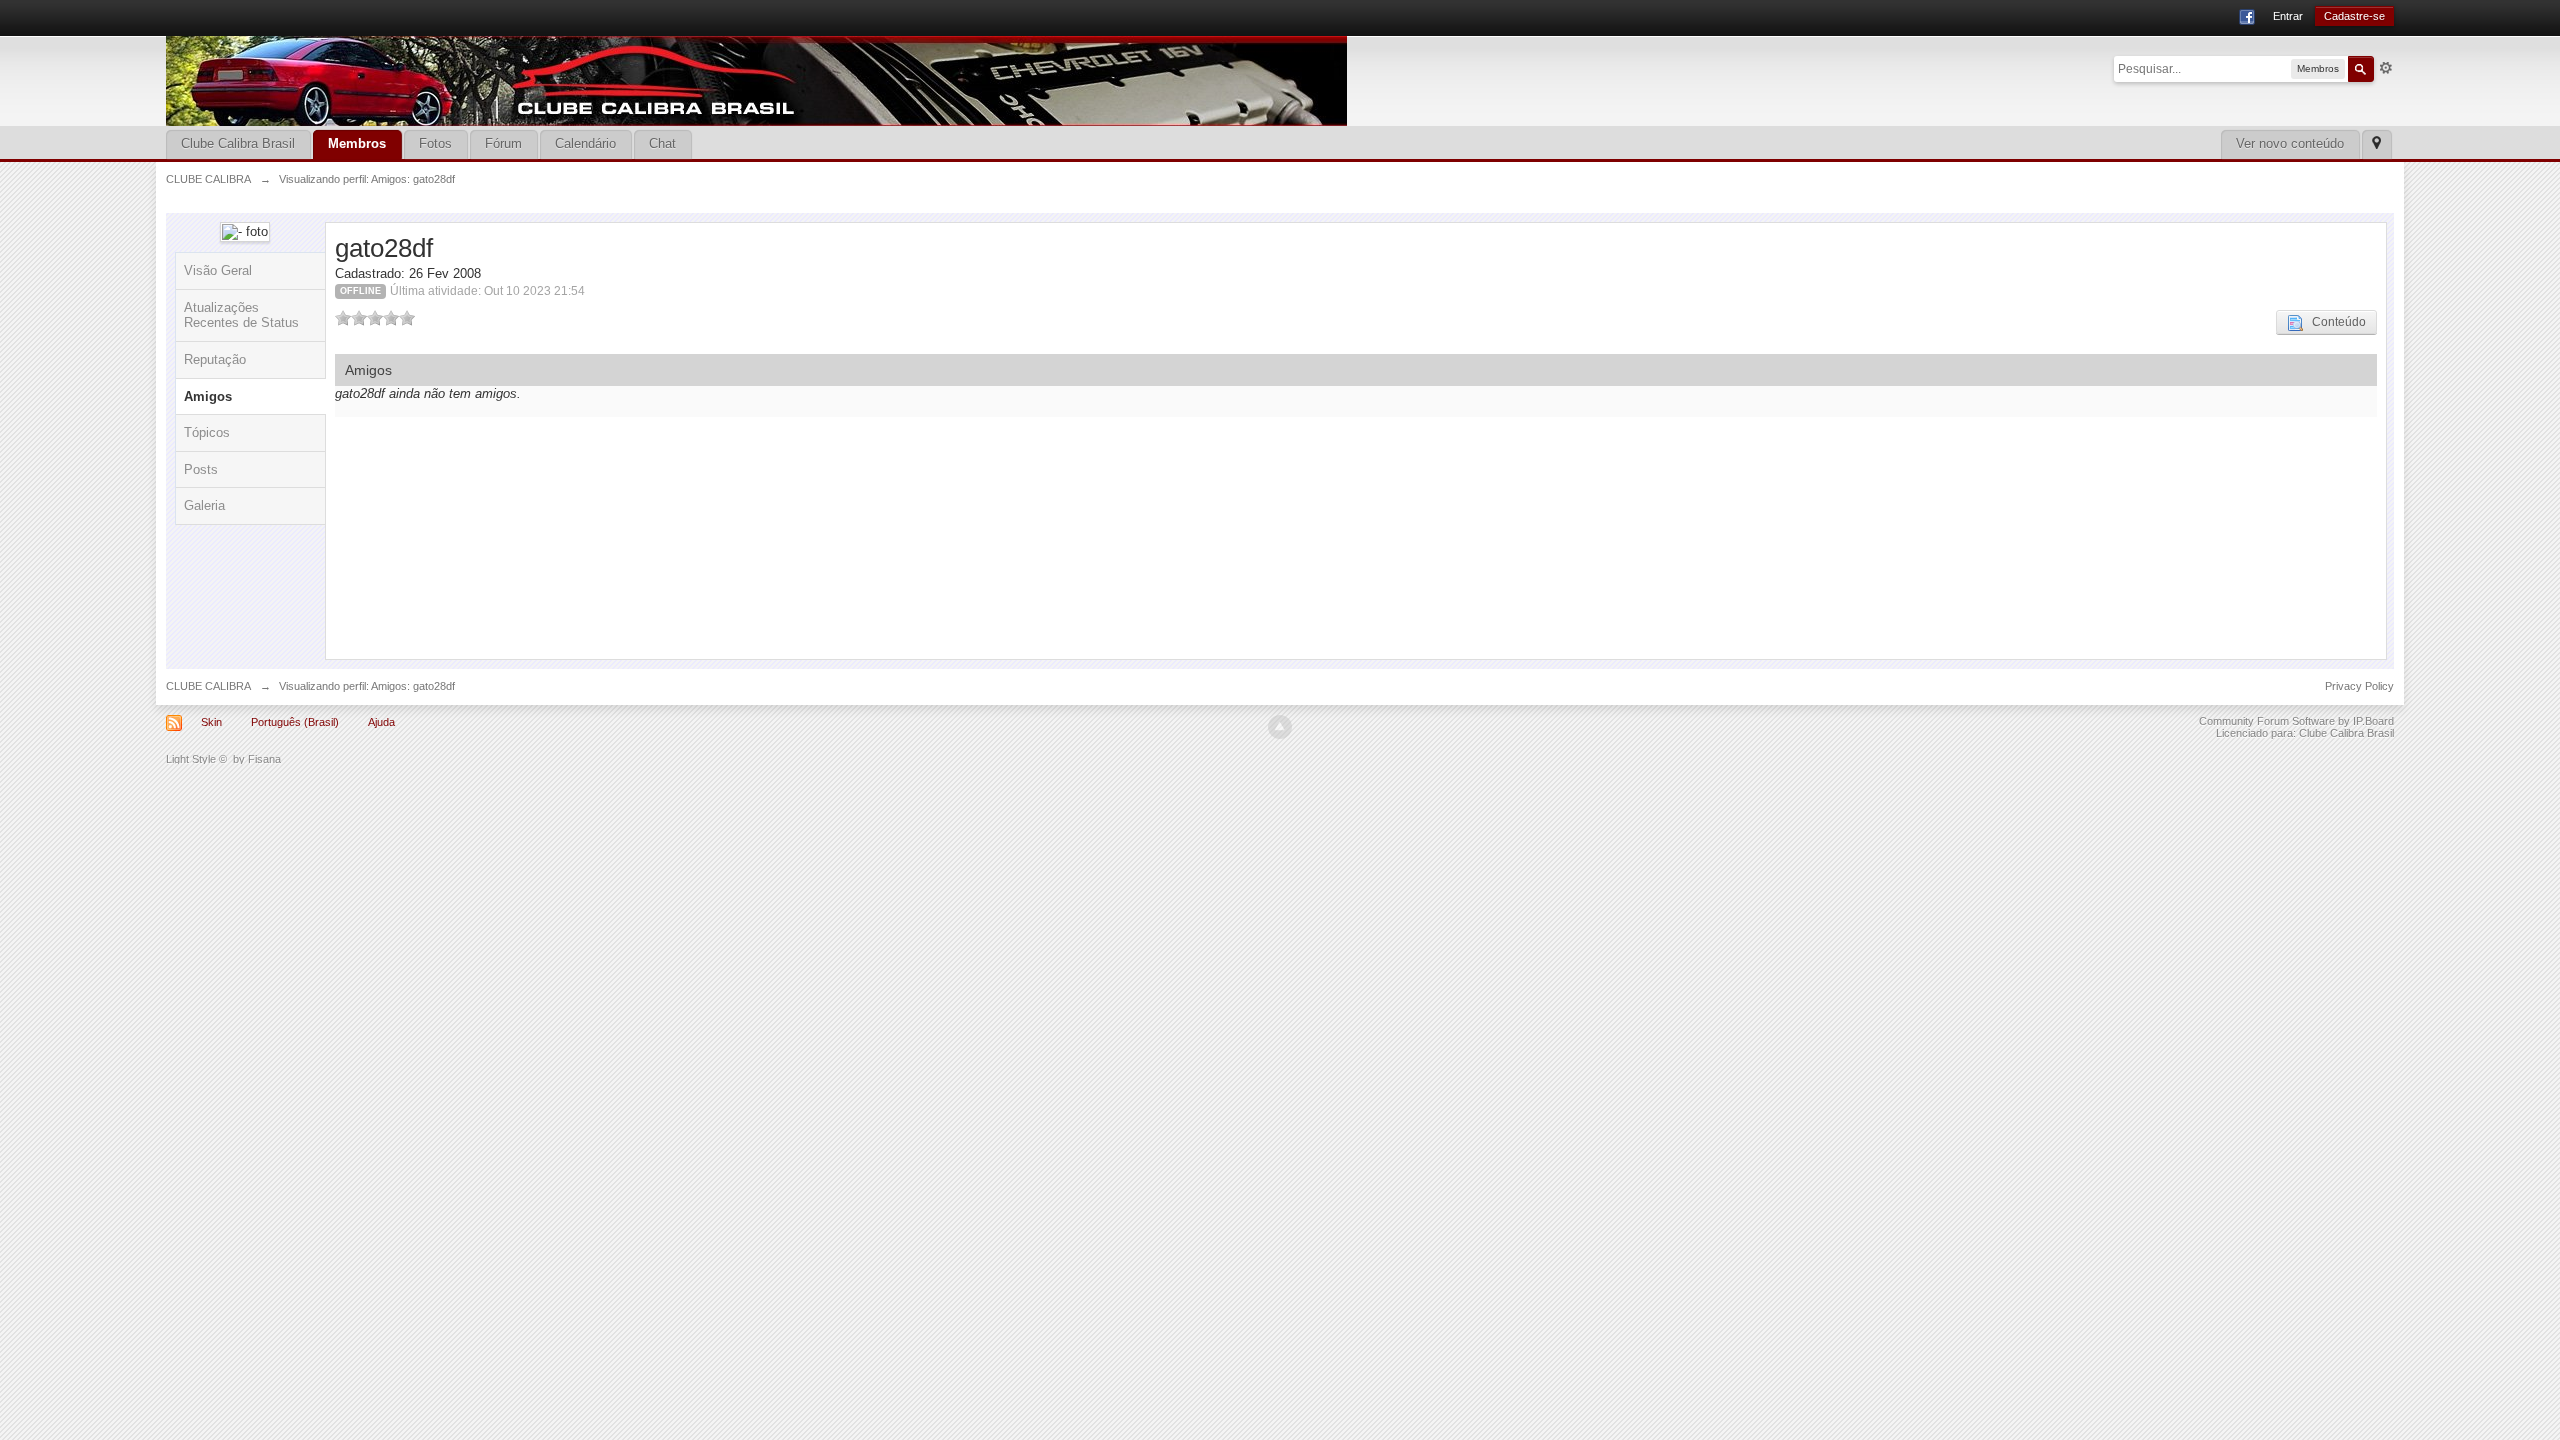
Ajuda (381, 722)
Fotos (435, 143)
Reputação (215, 359)
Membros (357, 143)
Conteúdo (2334, 322)
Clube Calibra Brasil (238, 143)
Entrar (2288, 16)
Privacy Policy (2359, 686)
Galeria (204, 505)
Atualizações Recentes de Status (241, 315)
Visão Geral (218, 270)
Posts (201, 469)
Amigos (208, 396)
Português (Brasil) (295, 722)
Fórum (503, 143)
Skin (211, 722)
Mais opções (2386, 68)
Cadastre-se (2354, 16)
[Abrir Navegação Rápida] (2376, 144)
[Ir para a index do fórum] (756, 79)
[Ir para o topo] (1280, 727)
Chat (662, 143)
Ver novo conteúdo (2290, 143)
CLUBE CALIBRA (208, 686)
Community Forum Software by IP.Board (2296, 721)
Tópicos (207, 432)
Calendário (585, 143)
